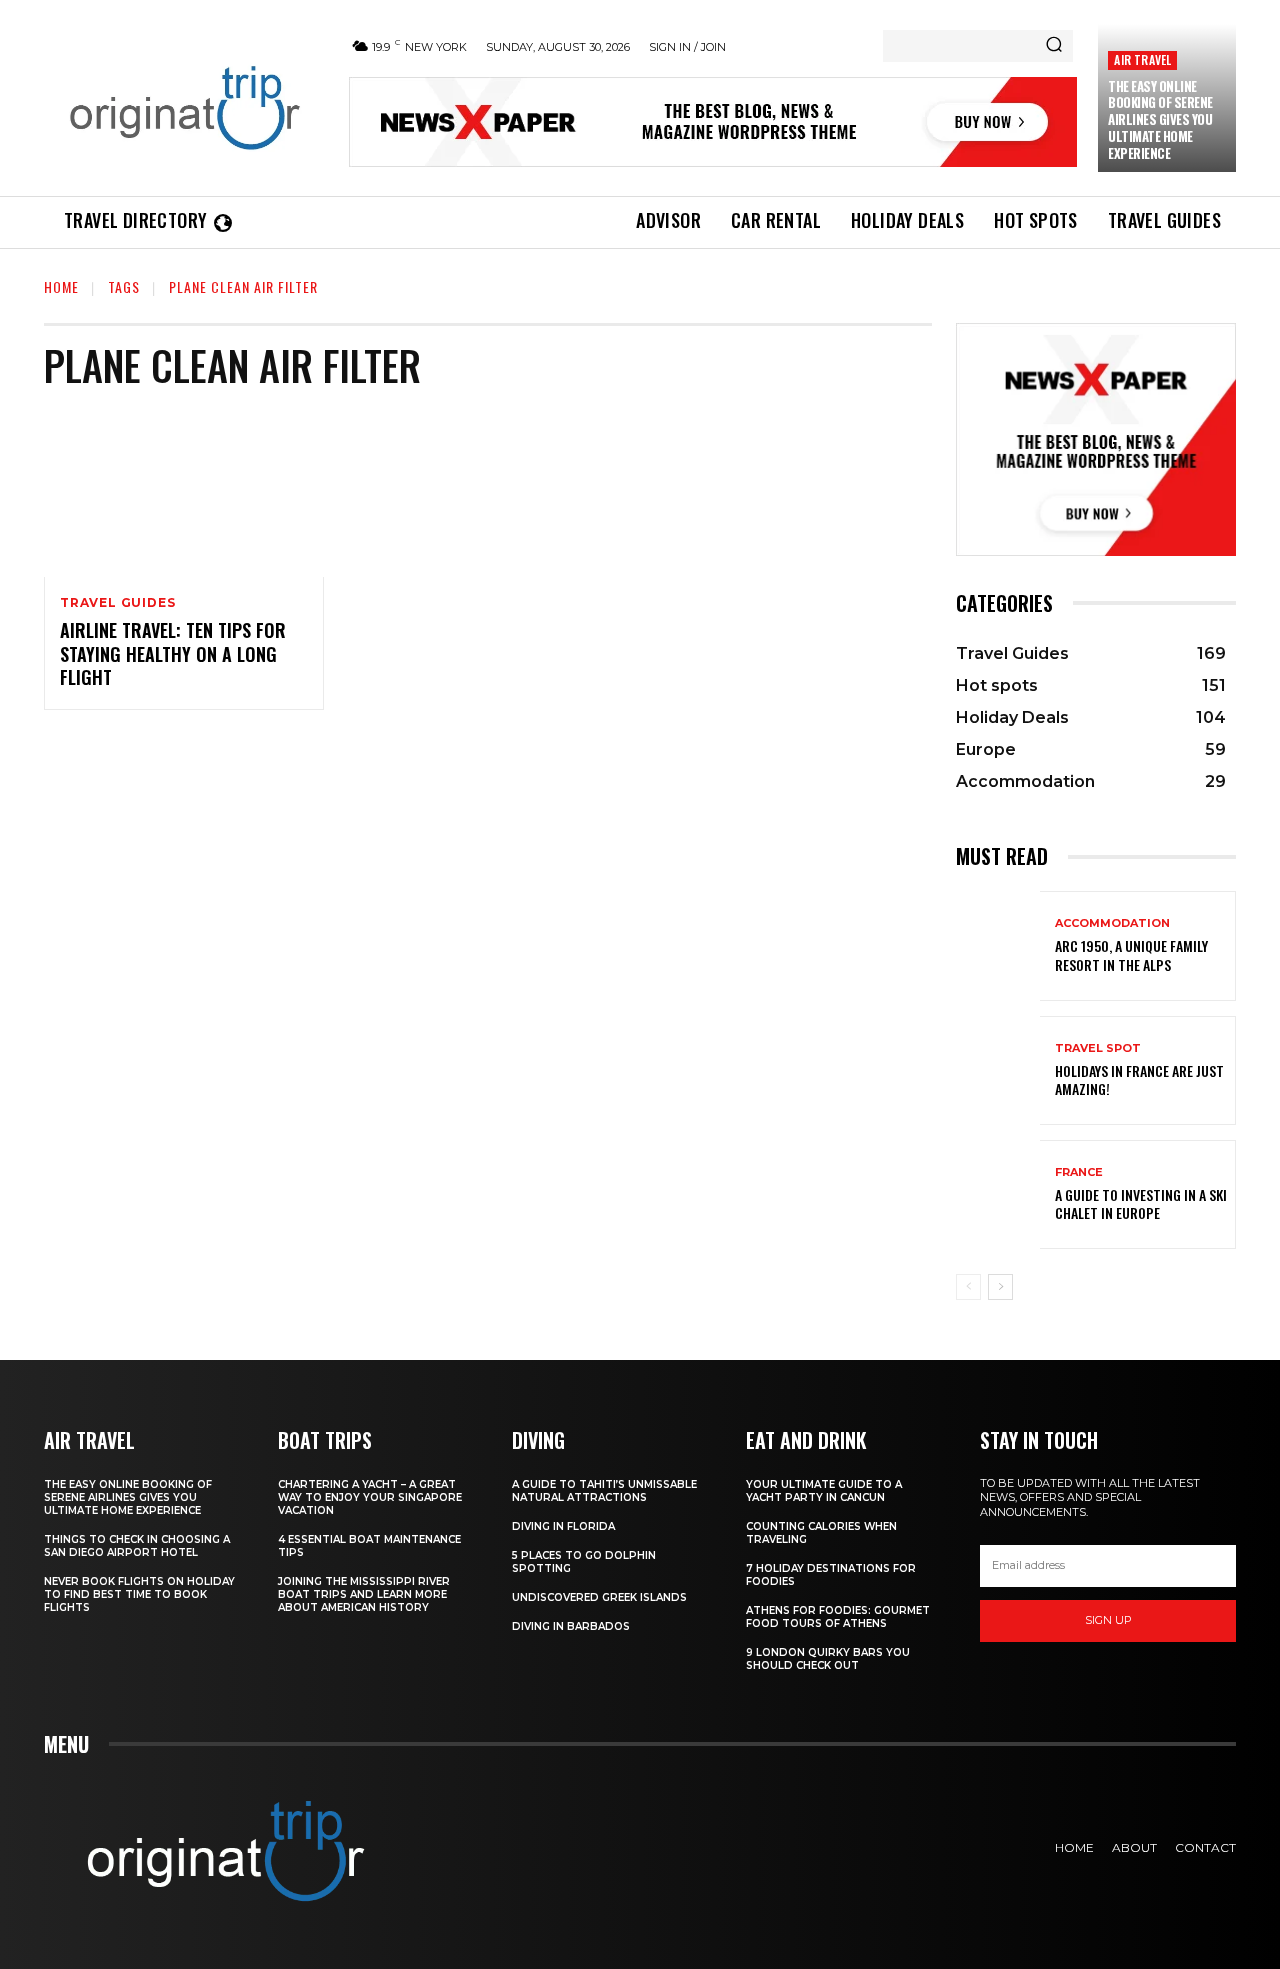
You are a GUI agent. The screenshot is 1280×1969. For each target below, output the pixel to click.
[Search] (1054, 46)
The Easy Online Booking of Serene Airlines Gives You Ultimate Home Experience (1160, 120)
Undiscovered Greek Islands (599, 1597)
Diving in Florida (563, 1526)
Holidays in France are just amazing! (1139, 1079)
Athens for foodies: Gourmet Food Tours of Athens (838, 1617)
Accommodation (1112, 923)
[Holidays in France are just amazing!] (998, 1070)
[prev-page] (968, 1287)
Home (61, 286)
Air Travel (1142, 59)
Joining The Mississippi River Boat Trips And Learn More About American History (364, 1594)
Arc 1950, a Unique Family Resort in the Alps (1131, 954)
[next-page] (1000, 1287)
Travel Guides (117, 603)
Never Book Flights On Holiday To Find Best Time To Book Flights (139, 1594)
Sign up (1108, 1620)
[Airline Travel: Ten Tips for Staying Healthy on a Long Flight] (184, 493)
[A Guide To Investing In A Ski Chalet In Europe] (998, 1194)
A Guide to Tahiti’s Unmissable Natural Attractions (604, 1491)
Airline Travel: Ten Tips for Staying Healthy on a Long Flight (173, 653)
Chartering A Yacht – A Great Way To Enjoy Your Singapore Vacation (370, 1497)
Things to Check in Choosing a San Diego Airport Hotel (137, 1546)
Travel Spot (1098, 1048)
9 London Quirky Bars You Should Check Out (828, 1659)
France (1079, 1172)
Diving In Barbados (571, 1626)
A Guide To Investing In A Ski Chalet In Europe (1141, 1203)
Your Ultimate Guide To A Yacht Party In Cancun (824, 1491)
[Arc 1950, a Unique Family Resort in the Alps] (998, 945)
